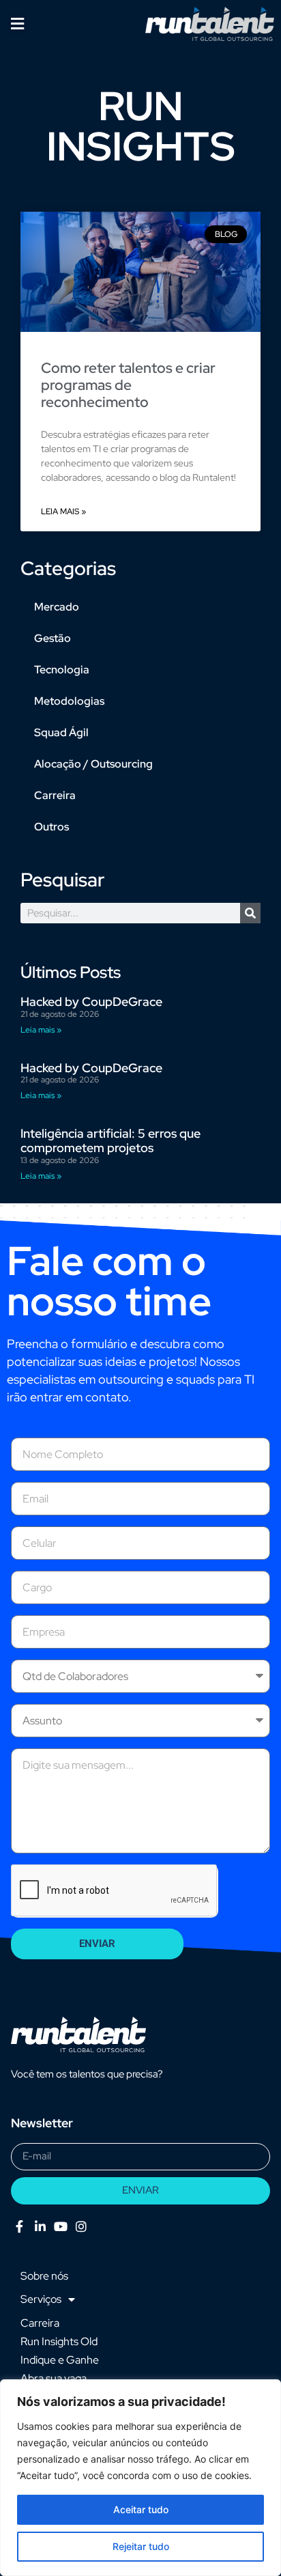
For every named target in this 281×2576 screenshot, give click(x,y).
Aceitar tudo (141, 2509)
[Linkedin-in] (40, 2227)
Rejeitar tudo (141, 2546)
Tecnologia (62, 670)
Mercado (57, 607)
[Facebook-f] (19, 2227)
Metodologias (69, 701)
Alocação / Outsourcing (93, 764)
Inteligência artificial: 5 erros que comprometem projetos (110, 1141)
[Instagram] (82, 2227)
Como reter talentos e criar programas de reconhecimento (128, 385)
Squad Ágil (61, 732)
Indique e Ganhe (60, 2360)
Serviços (41, 2299)
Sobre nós (44, 2276)
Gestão (53, 638)
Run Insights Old (59, 2341)
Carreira (55, 795)
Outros (51, 827)
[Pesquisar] (250, 913)
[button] (17, 24)
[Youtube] (60, 2227)
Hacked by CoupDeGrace (91, 1002)
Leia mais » (63, 512)
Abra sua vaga (54, 2378)
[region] (140, 2478)
